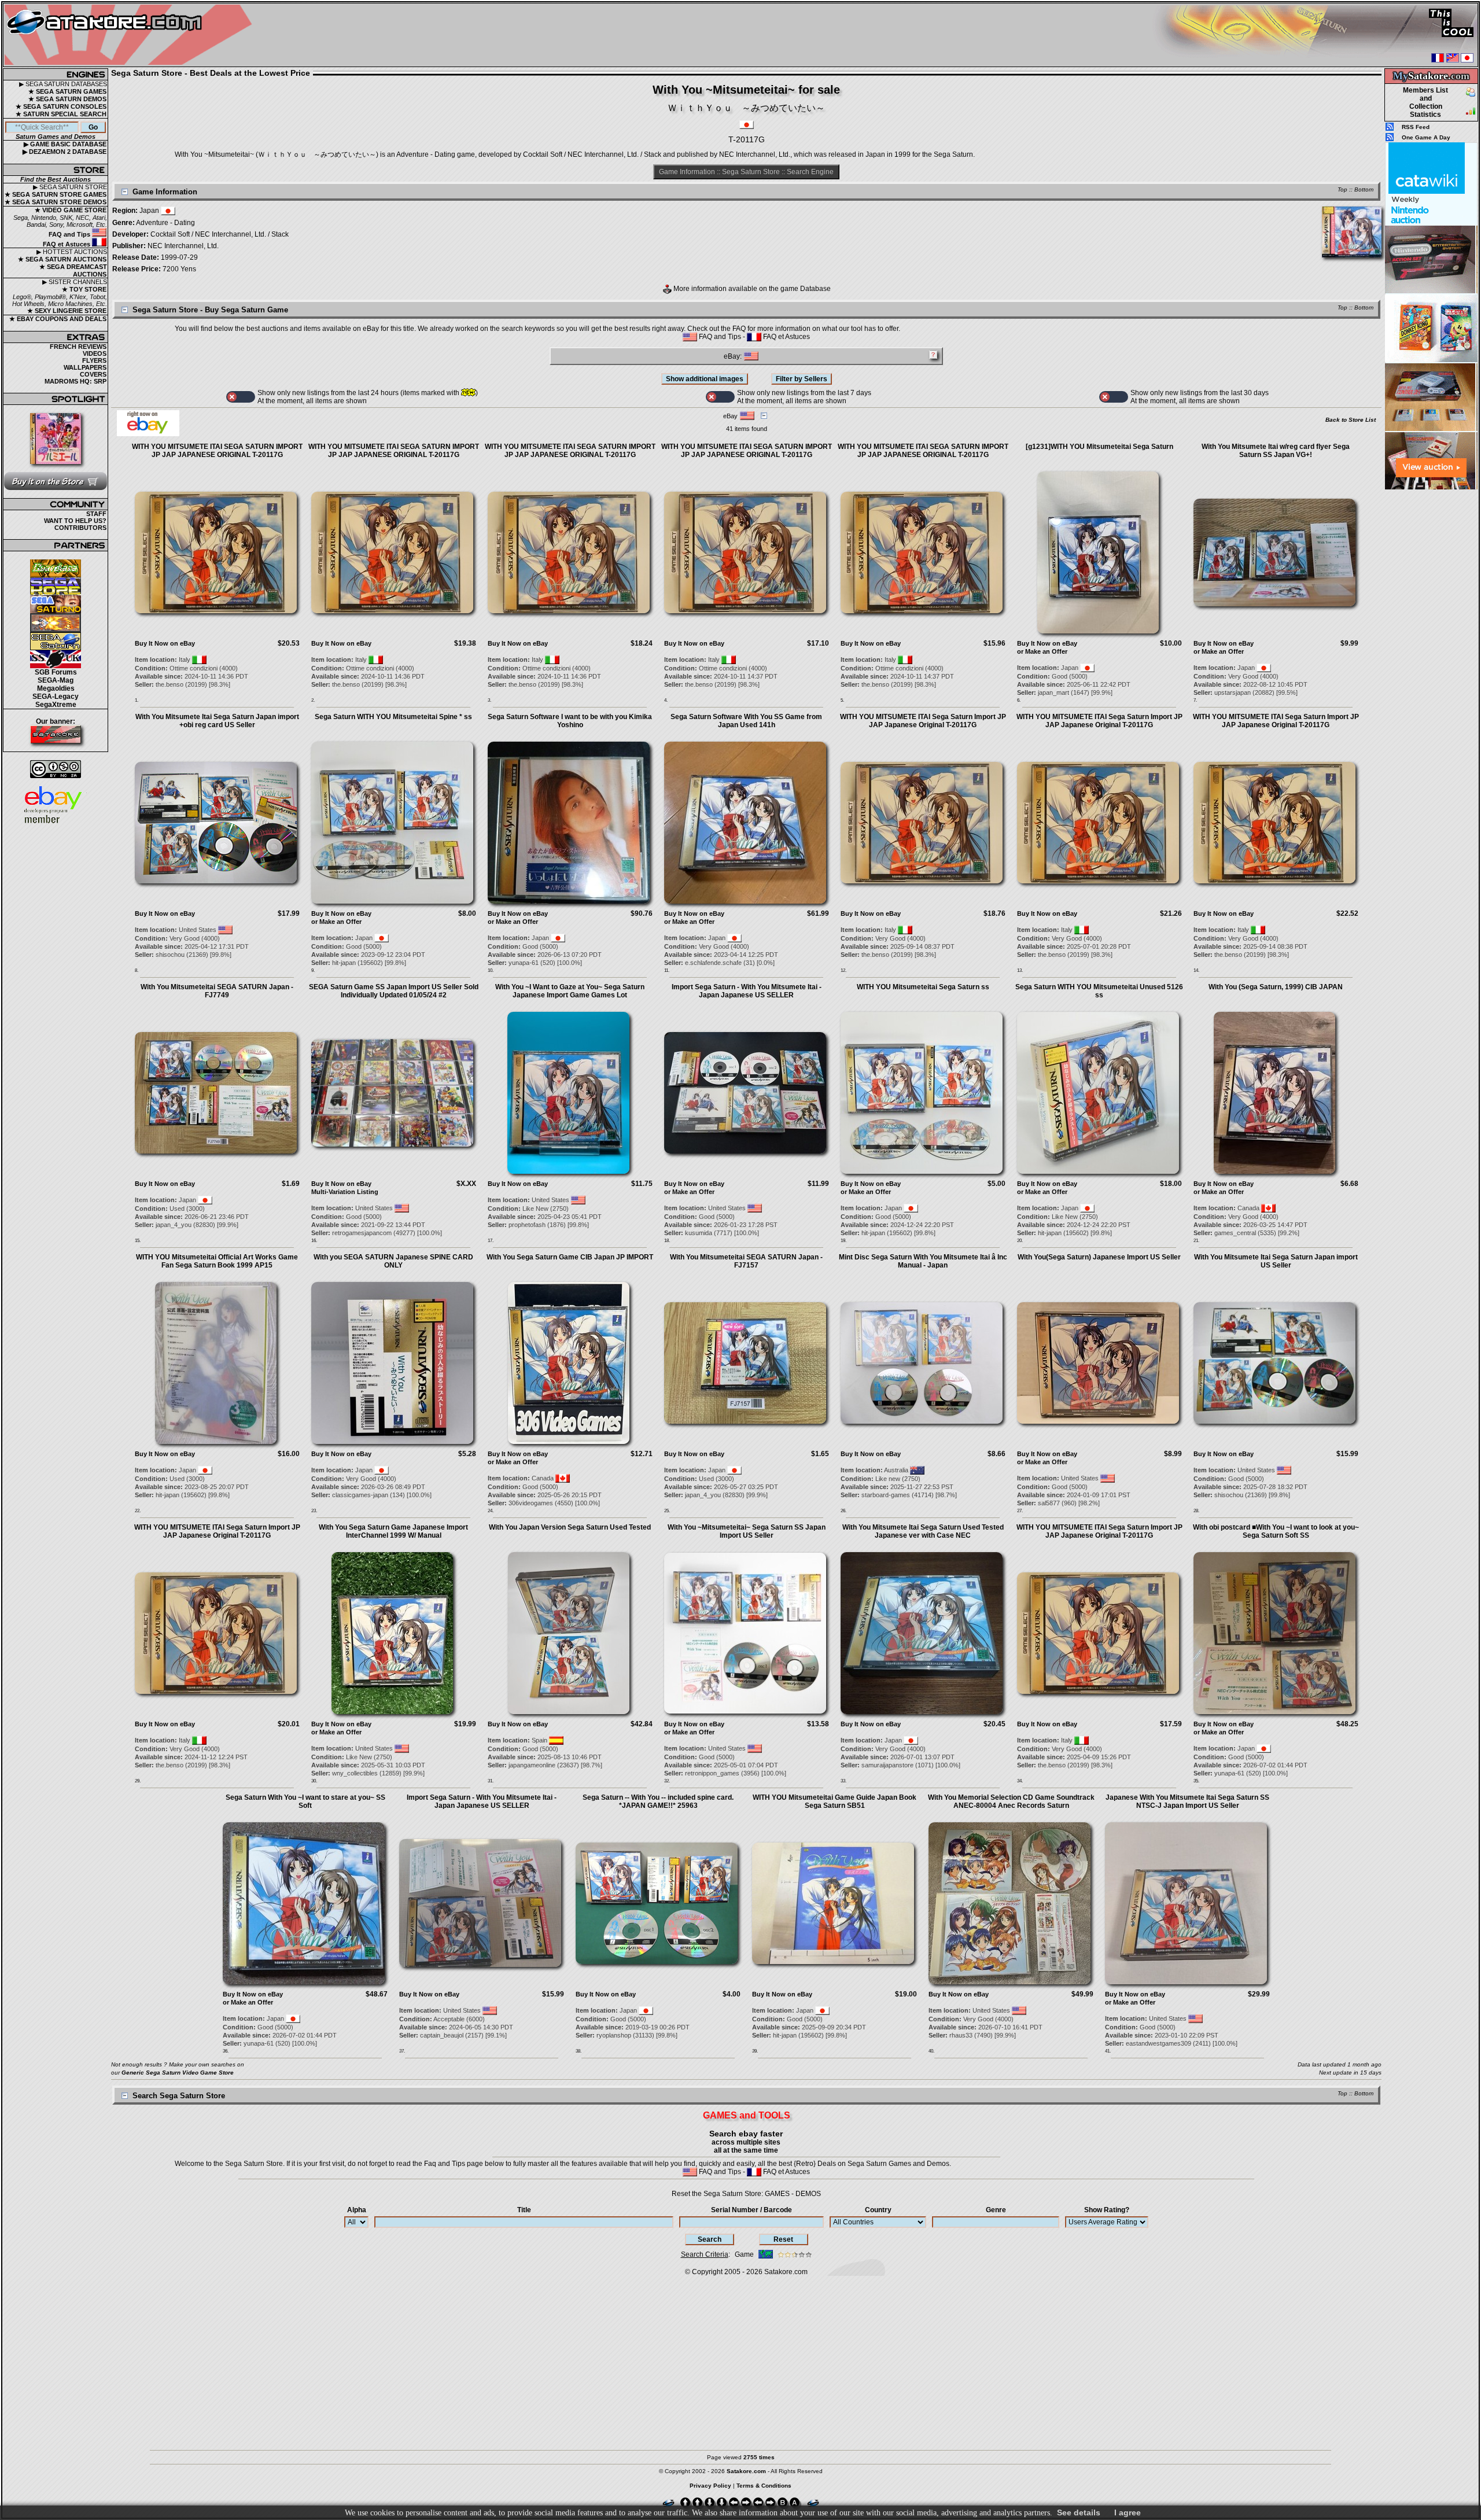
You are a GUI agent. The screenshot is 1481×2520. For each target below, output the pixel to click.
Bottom (1364, 189)
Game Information (687, 172)
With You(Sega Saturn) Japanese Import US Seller (1099, 1257)
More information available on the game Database (751, 289)
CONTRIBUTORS (80, 528)
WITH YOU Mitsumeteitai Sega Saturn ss (923, 987)
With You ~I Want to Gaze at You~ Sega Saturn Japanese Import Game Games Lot (570, 991)
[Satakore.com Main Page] (131, 35)
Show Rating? (1107, 2210)
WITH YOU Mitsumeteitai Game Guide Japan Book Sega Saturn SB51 (835, 1801)
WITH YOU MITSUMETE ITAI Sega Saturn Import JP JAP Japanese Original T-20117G (923, 721)
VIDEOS (95, 353)
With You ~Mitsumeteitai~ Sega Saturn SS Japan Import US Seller (747, 1531)
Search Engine (810, 172)
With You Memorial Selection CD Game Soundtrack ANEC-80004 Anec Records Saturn (1011, 1801)
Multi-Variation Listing (345, 1192)
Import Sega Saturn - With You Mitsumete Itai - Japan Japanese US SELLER (747, 991)
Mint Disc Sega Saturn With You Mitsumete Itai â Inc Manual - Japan (923, 1261)
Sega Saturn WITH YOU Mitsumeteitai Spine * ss (393, 717)
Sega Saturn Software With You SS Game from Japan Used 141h (746, 721)
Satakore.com (786, 2272)
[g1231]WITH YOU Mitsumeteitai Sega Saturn (1099, 447)
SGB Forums (56, 672)
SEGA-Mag (56, 680)
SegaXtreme (56, 705)
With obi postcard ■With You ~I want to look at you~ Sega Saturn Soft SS (1276, 1531)
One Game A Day (1426, 137)
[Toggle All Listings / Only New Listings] (241, 397)
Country (878, 2210)
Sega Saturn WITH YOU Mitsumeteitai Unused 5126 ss (1099, 991)
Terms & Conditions (764, 2486)
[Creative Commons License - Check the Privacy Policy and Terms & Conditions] (56, 769)
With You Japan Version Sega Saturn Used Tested (570, 1527)
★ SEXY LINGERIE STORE (67, 311)
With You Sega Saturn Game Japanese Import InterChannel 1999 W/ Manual (393, 1531)
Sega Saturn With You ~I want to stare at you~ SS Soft (305, 1801)
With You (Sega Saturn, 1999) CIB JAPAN (1276, 987)
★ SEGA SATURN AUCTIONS (62, 259)
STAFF (96, 514)
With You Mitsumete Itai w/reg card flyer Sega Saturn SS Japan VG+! (1276, 451)
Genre (996, 2210)
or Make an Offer (1042, 651)
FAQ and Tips (70, 234)
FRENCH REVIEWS (78, 347)
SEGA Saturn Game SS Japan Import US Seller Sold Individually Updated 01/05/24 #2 (394, 991)
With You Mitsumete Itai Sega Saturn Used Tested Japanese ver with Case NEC (923, 1531)
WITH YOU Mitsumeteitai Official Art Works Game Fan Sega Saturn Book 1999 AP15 (217, 1261)
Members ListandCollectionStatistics (1425, 102)
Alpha (357, 2210)
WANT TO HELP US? (75, 521)
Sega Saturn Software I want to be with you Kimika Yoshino (570, 721)
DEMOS (808, 2194)
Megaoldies (56, 688)
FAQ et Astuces (67, 244)
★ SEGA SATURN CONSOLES (61, 106)
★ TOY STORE (84, 289)
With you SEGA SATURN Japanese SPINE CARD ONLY (393, 1261)
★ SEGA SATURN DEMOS (67, 99)
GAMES (777, 2194)
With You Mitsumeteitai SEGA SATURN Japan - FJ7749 (217, 991)
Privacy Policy (710, 2486)
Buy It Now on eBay (165, 643)
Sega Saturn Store (751, 172)
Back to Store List (1351, 420)
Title (524, 2210)
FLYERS (94, 360)
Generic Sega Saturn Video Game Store (178, 2073)
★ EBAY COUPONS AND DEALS (58, 319)
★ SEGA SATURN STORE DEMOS (56, 202)
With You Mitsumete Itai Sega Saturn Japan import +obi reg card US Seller (217, 721)
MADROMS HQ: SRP (75, 381)
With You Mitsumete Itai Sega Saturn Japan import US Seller (1276, 1261)
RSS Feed (1416, 127)
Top (1342, 189)
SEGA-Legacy (56, 697)
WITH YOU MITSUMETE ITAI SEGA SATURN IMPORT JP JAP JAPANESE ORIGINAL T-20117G (217, 451)
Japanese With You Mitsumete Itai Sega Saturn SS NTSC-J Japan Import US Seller (1187, 1801)
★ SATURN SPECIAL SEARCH (61, 114)
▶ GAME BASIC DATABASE (65, 144)
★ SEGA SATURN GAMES (67, 91)
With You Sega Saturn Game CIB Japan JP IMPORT (570, 1257)
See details (1079, 2512)
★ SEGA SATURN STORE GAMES (56, 194)
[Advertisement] (1431, 665)
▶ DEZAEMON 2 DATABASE (65, 152)
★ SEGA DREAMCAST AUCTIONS (73, 270)
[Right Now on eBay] (148, 434)
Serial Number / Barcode (751, 2210)
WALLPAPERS (85, 367)
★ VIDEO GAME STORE (71, 210)
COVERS (93, 374)
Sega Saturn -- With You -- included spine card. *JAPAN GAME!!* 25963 (658, 1801)
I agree (1128, 2512)
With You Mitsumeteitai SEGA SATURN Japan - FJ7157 (746, 1261)
